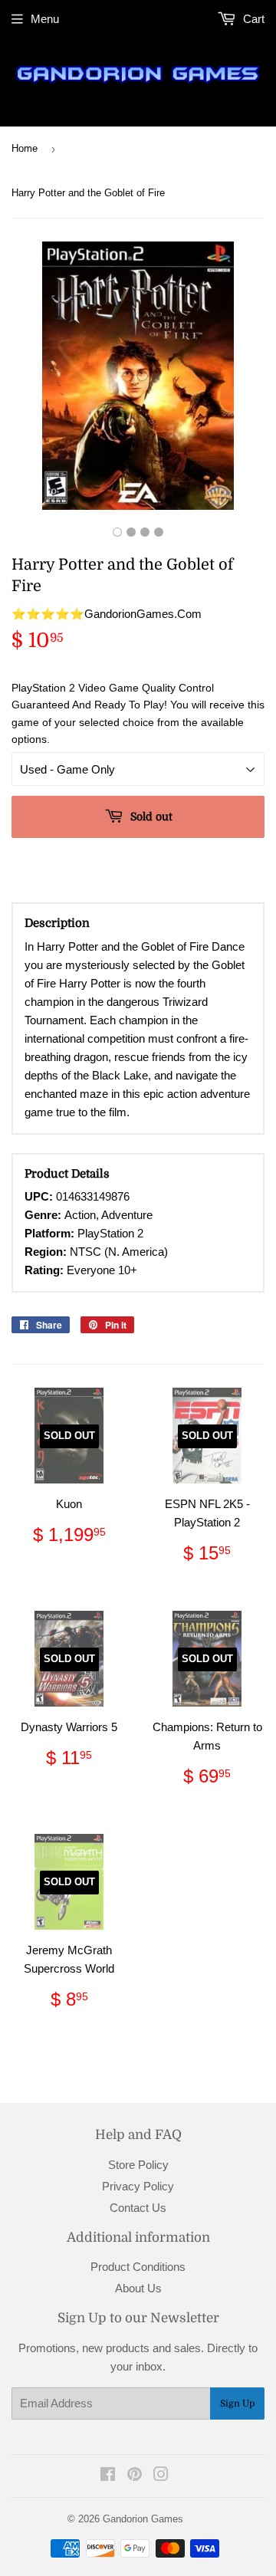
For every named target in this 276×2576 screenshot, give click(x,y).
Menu (45, 19)
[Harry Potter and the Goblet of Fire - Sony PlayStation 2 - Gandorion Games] (117, 532)
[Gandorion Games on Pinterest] (135, 2476)
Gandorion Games (143, 2519)
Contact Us (138, 2208)
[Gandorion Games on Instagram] (161, 2476)
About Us (138, 2288)
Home (25, 148)
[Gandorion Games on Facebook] (108, 2476)
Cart (252, 19)
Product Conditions (138, 2267)
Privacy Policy (138, 2186)
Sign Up (237, 2403)
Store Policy (138, 2165)
